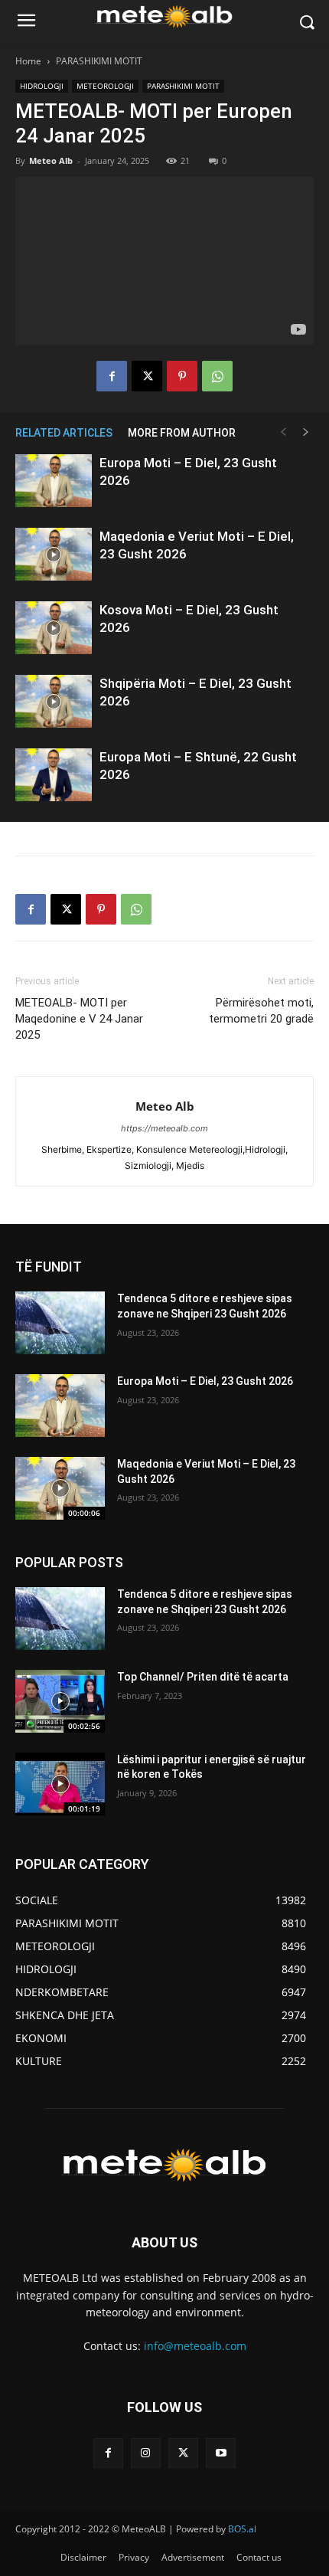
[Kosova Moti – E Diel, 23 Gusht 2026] (54, 628)
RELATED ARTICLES (64, 433)
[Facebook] (112, 376)
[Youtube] (221, 2453)
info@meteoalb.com (195, 2346)
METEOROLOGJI (105, 86)
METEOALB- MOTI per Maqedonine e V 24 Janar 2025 (79, 1019)
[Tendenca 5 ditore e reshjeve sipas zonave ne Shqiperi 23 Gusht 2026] (60, 1323)
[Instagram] (146, 2453)
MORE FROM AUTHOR (182, 433)
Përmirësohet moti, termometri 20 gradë (261, 1011)
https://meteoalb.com (164, 1128)
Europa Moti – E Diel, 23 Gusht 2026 (205, 1381)
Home (28, 61)
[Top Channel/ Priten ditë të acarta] (60, 1701)
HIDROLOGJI (42, 86)
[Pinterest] (182, 376)
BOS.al (242, 2529)
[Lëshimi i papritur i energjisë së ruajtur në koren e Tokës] (60, 1784)
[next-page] (306, 432)
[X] (147, 376)
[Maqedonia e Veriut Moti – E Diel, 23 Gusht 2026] (54, 554)
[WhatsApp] (217, 376)
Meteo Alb (51, 160)
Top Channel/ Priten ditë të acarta (203, 1677)
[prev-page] (283, 432)
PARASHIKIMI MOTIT (99, 61)
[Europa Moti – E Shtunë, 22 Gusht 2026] (54, 775)
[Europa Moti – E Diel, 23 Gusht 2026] (54, 481)
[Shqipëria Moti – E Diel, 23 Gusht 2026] (54, 701)
